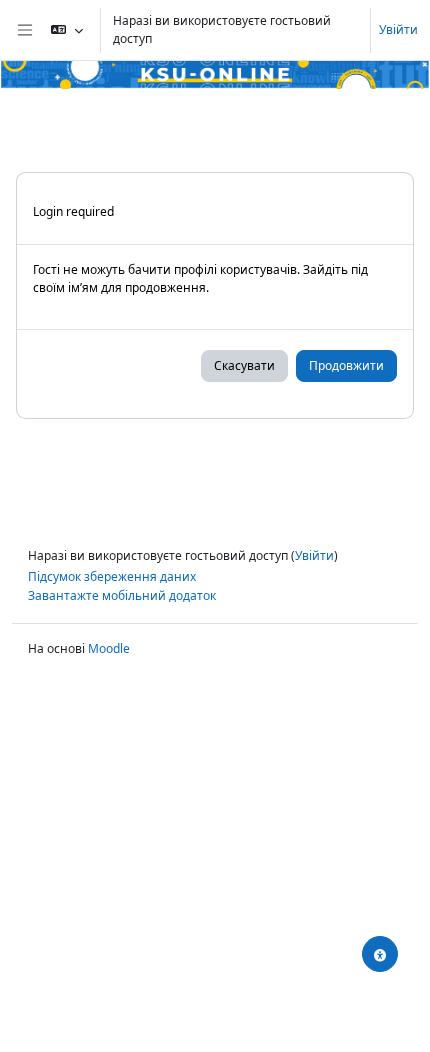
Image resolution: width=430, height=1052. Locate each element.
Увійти (398, 29)
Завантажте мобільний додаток (122, 595)
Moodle (109, 648)
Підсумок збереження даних (112, 576)
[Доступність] (380, 954)
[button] (67, 30)
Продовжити (346, 365)
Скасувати (244, 365)
